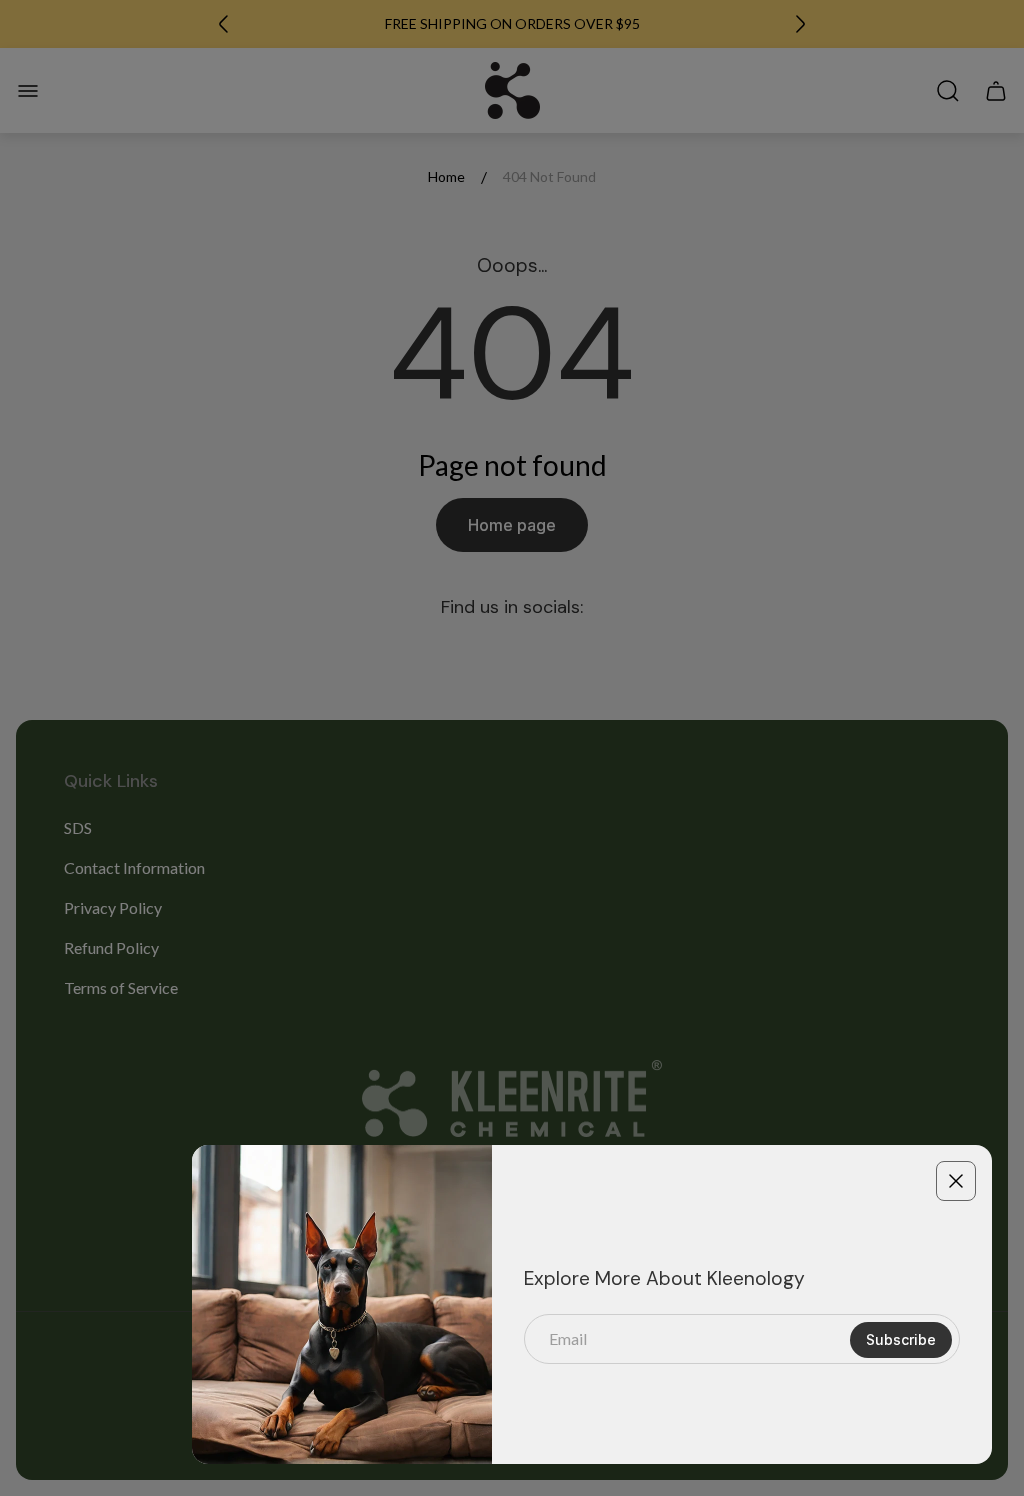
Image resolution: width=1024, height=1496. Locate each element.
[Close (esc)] (956, 1181)
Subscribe (901, 1339)
